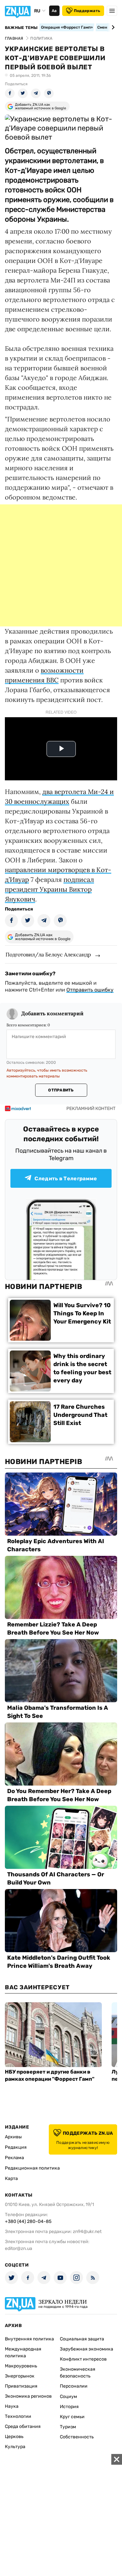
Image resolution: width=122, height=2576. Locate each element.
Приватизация (21, 2386)
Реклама (14, 2158)
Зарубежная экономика (87, 2349)
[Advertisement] (61, 565)
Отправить (61, 1090)
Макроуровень (21, 2366)
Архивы (13, 2137)
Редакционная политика (32, 2168)
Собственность (77, 2437)
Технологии (18, 2416)
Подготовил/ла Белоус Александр (48, 954)
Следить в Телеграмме (66, 1178)
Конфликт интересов (83, 2359)
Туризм (68, 2427)
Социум (68, 2397)
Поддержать (87, 11)
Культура (15, 2447)
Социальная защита (82, 2339)
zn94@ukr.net (87, 2232)
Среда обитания (23, 2426)
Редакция (16, 2147)
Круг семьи (72, 2417)
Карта (11, 2179)
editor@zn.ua (19, 2248)
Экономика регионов (28, 2396)
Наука (12, 2406)
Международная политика (23, 2352)
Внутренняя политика (29, 2339)
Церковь (14, 2437)
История (69, 2407)
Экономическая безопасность (78, 2373)
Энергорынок (20, 2376)
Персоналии (74, 2386)
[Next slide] (112, 27)
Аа (54, 11)
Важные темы (21, 28)
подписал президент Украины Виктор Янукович (49, 889)
